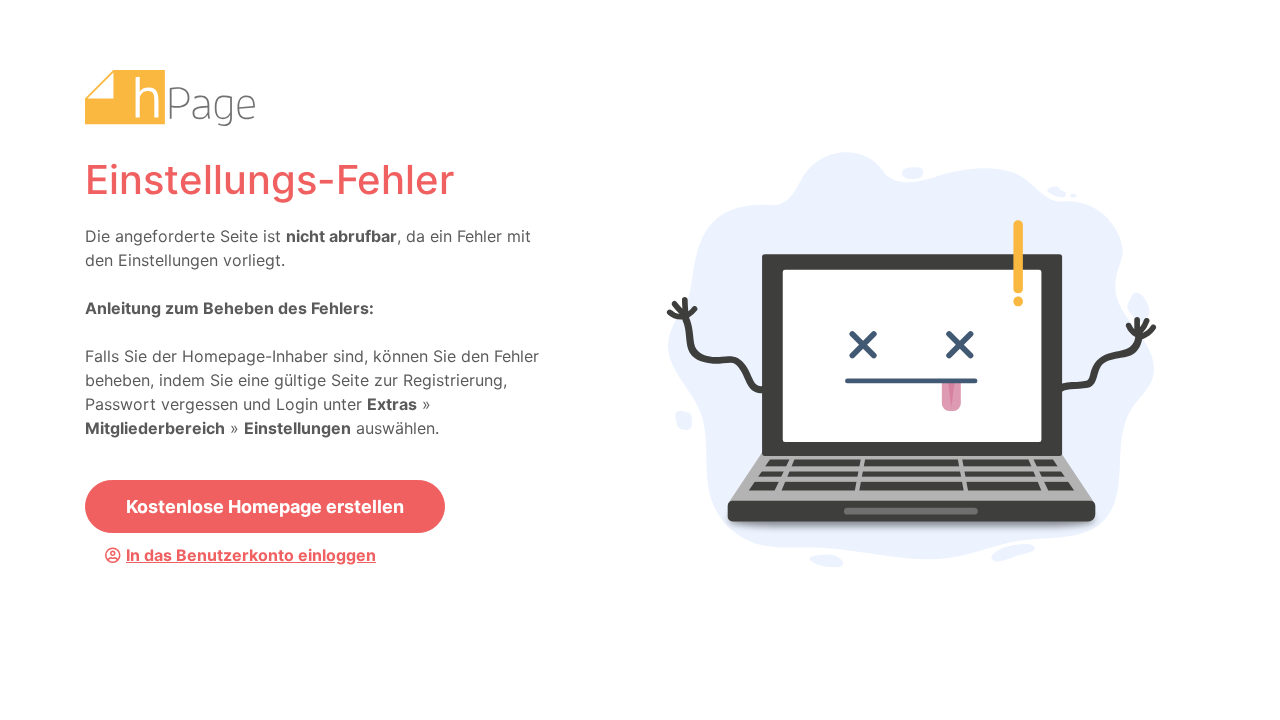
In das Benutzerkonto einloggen (251, 555)
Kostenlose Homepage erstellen (265, 506)
